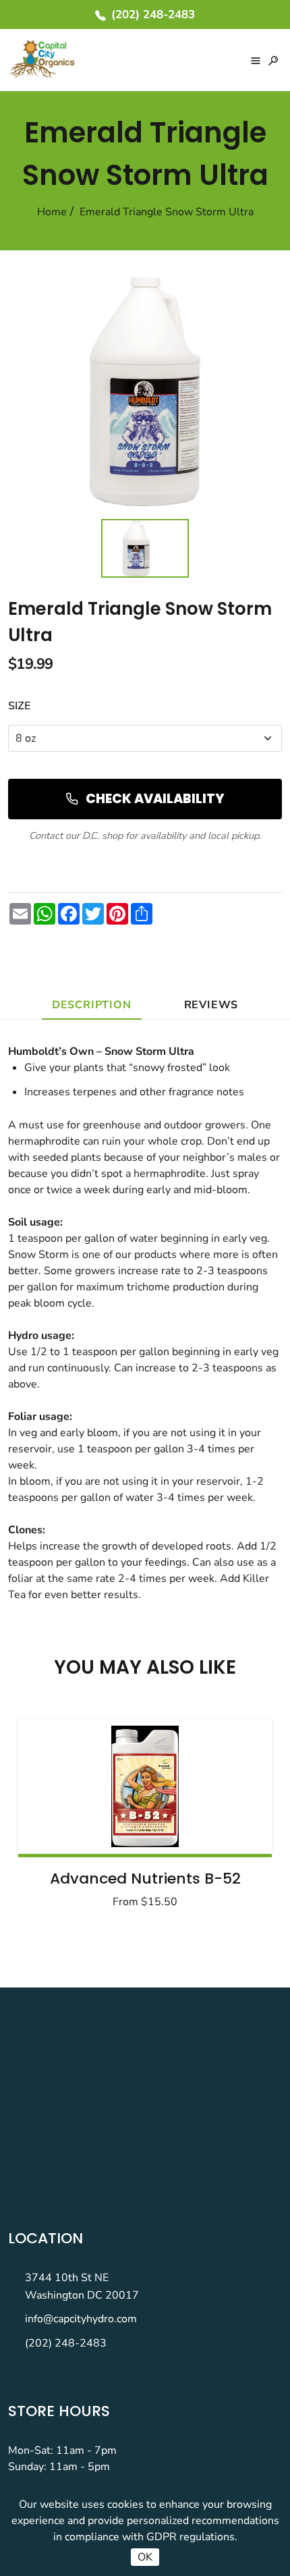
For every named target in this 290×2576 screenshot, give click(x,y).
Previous (62, 1809)
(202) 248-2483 (66, 2343)
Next (228, 1809)
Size (19, 706)
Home (52, 212)
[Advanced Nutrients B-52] (145, 1786)
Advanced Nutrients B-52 (145, 1879)
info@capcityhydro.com (81, 2319)
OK (145, 2557)
